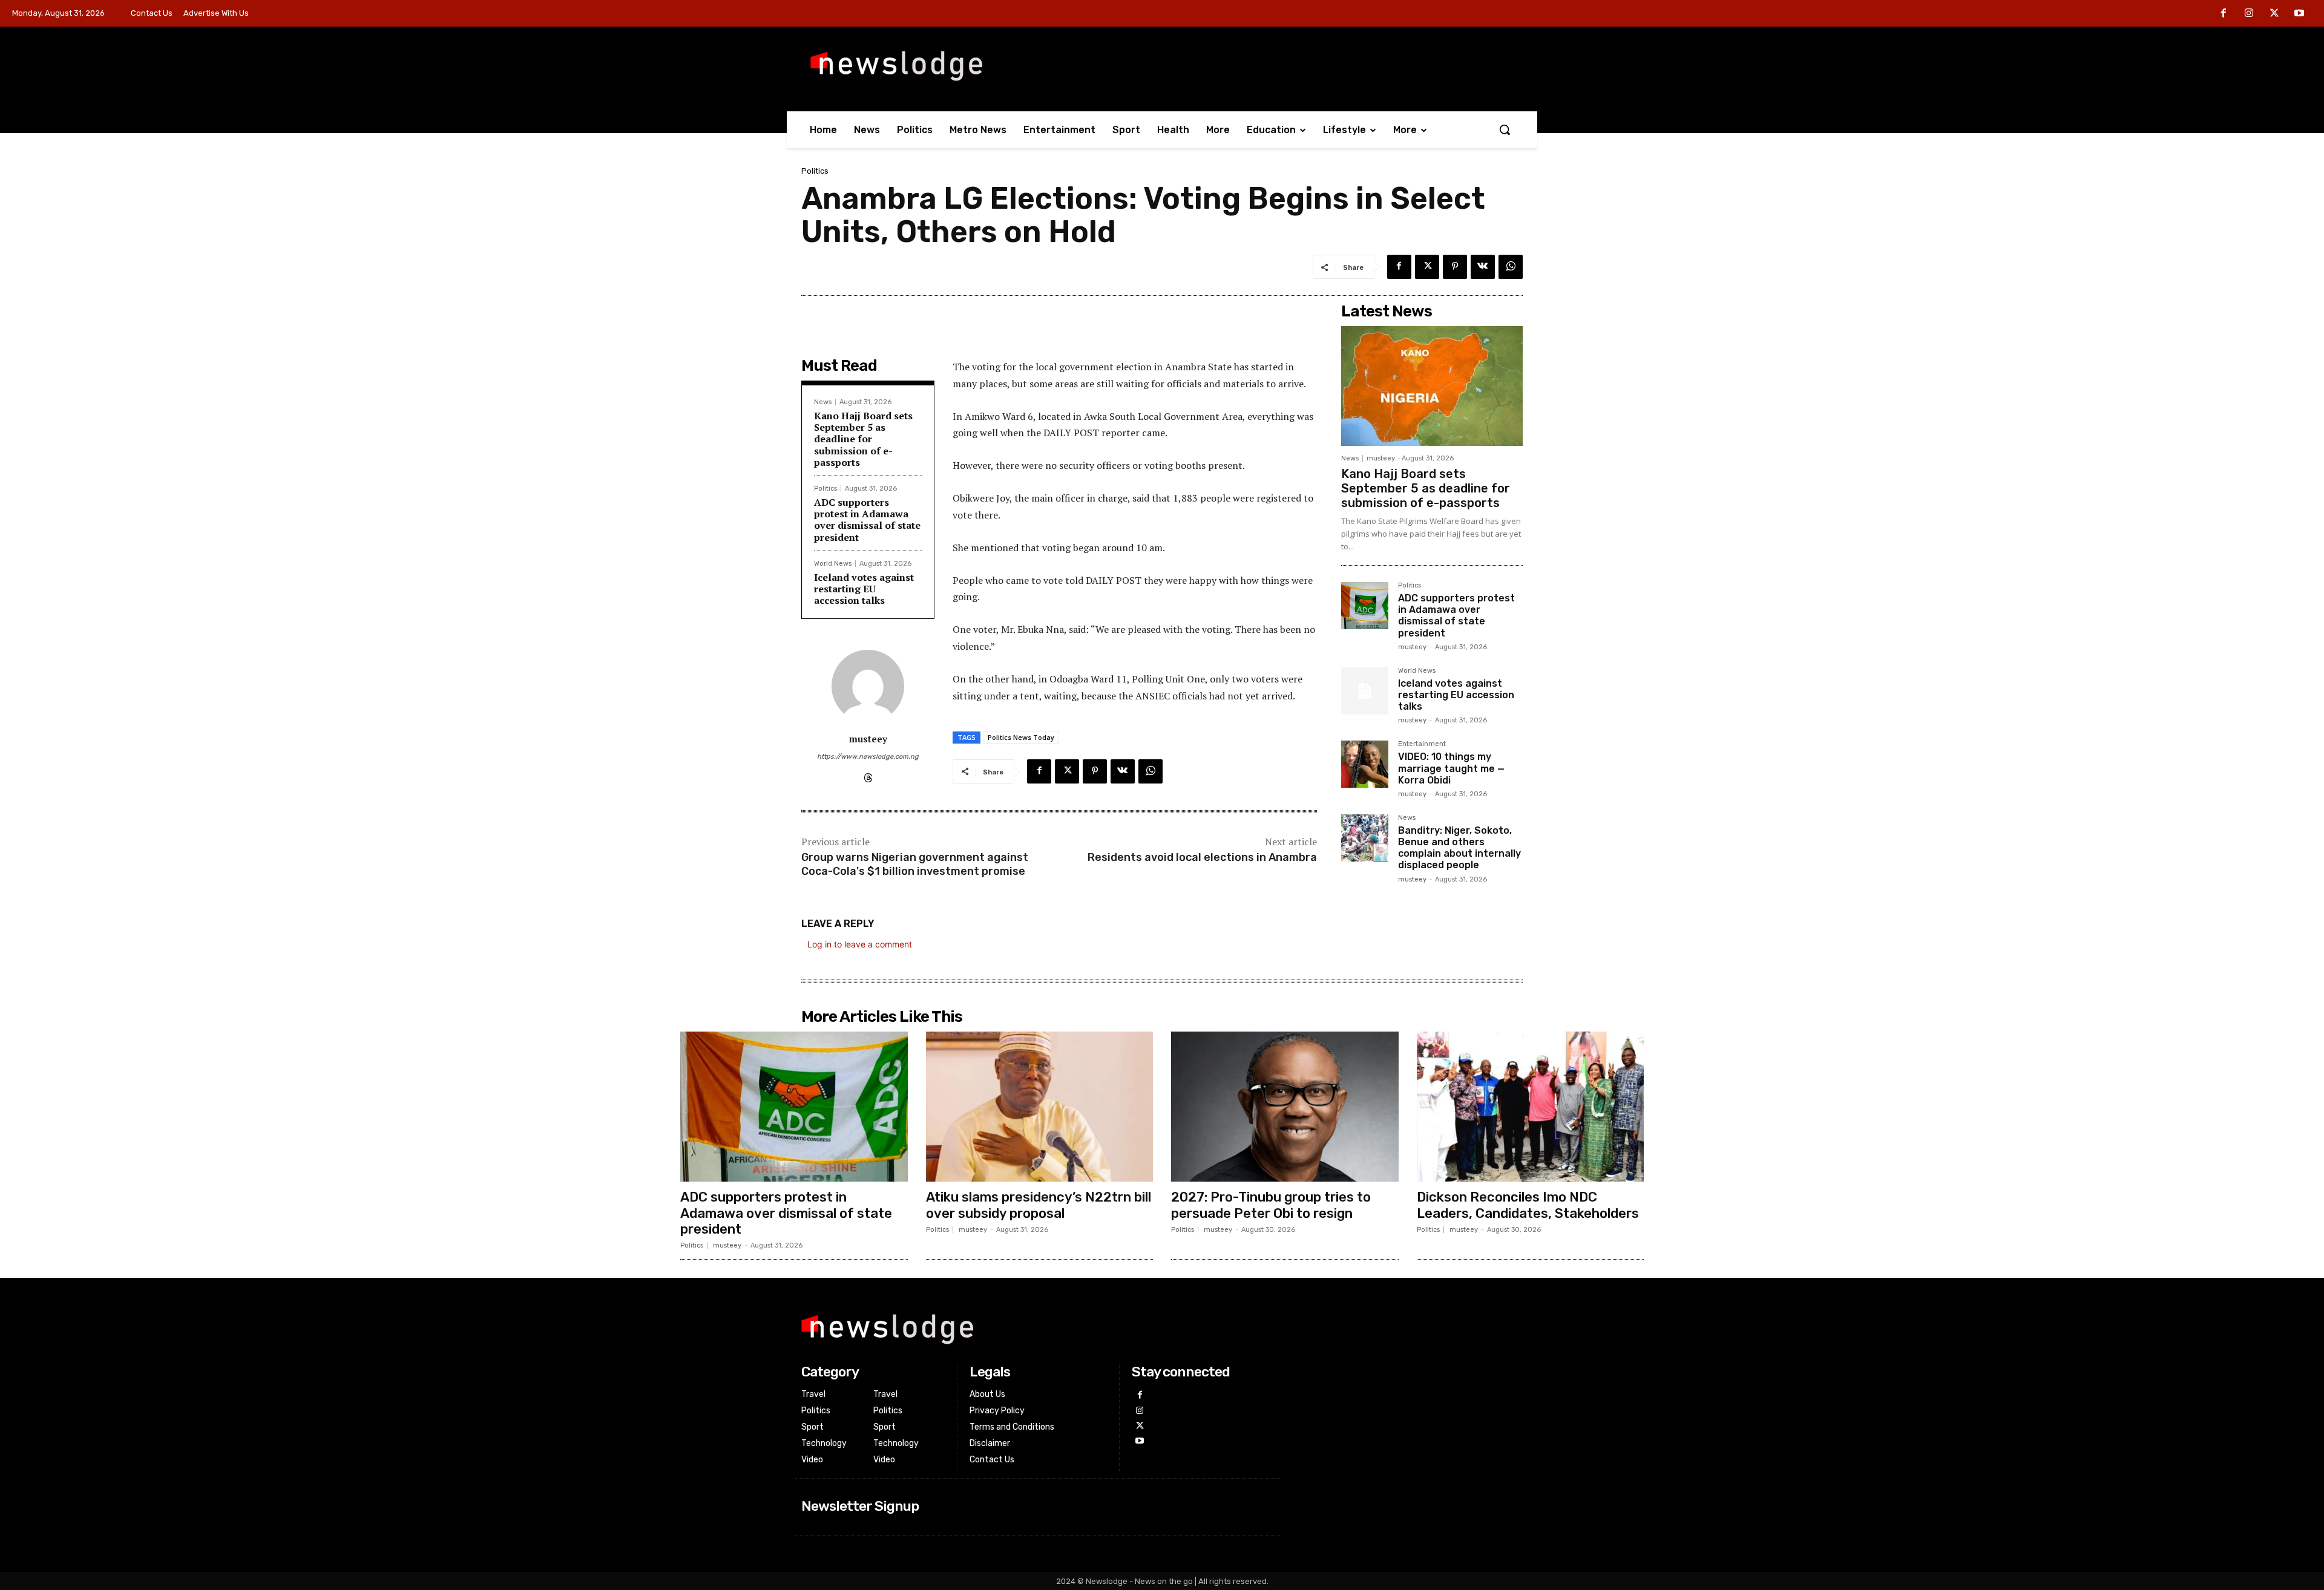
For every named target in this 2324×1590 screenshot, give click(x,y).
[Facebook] (2224, 14)
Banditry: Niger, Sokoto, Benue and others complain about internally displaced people (1459, 848)
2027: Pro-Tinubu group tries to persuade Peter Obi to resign (1271, 1205)
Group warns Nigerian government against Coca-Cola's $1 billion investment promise (915, 864)
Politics (815, 171)
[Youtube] (2299, 14)
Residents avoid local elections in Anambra (1202, 857)
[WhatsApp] (1511, 267)
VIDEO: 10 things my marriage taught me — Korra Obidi (1451, 768)
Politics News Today (1021, 737)
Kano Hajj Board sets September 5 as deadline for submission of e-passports (863, 439)
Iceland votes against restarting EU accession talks (864, 589)
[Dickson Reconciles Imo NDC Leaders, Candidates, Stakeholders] (1531, 1107)
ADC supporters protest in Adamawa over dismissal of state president (867, 520)
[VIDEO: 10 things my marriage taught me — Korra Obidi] (1365, 764)
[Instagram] (2249, 14)
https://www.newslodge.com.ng (868, 757)
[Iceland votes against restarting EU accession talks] (1365, 691)
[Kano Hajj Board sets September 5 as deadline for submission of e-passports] (1432, 386)
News (823, 402)
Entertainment (1422, 744)
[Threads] (868, 775)
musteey (868, 739)
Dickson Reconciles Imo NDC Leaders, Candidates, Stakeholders (1528, 1205)
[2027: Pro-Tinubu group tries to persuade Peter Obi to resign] (1285, 1107)
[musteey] (868, 686)
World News (833, 564)
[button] (1505, 129)
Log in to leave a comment (860, 944)
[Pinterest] (1455, 267)
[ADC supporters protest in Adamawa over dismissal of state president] (1365, 606)
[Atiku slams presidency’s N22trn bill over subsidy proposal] (1040, 1107)
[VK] (1483, 267)
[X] (2274, 14)
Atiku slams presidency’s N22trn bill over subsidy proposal (1039, 1205)
